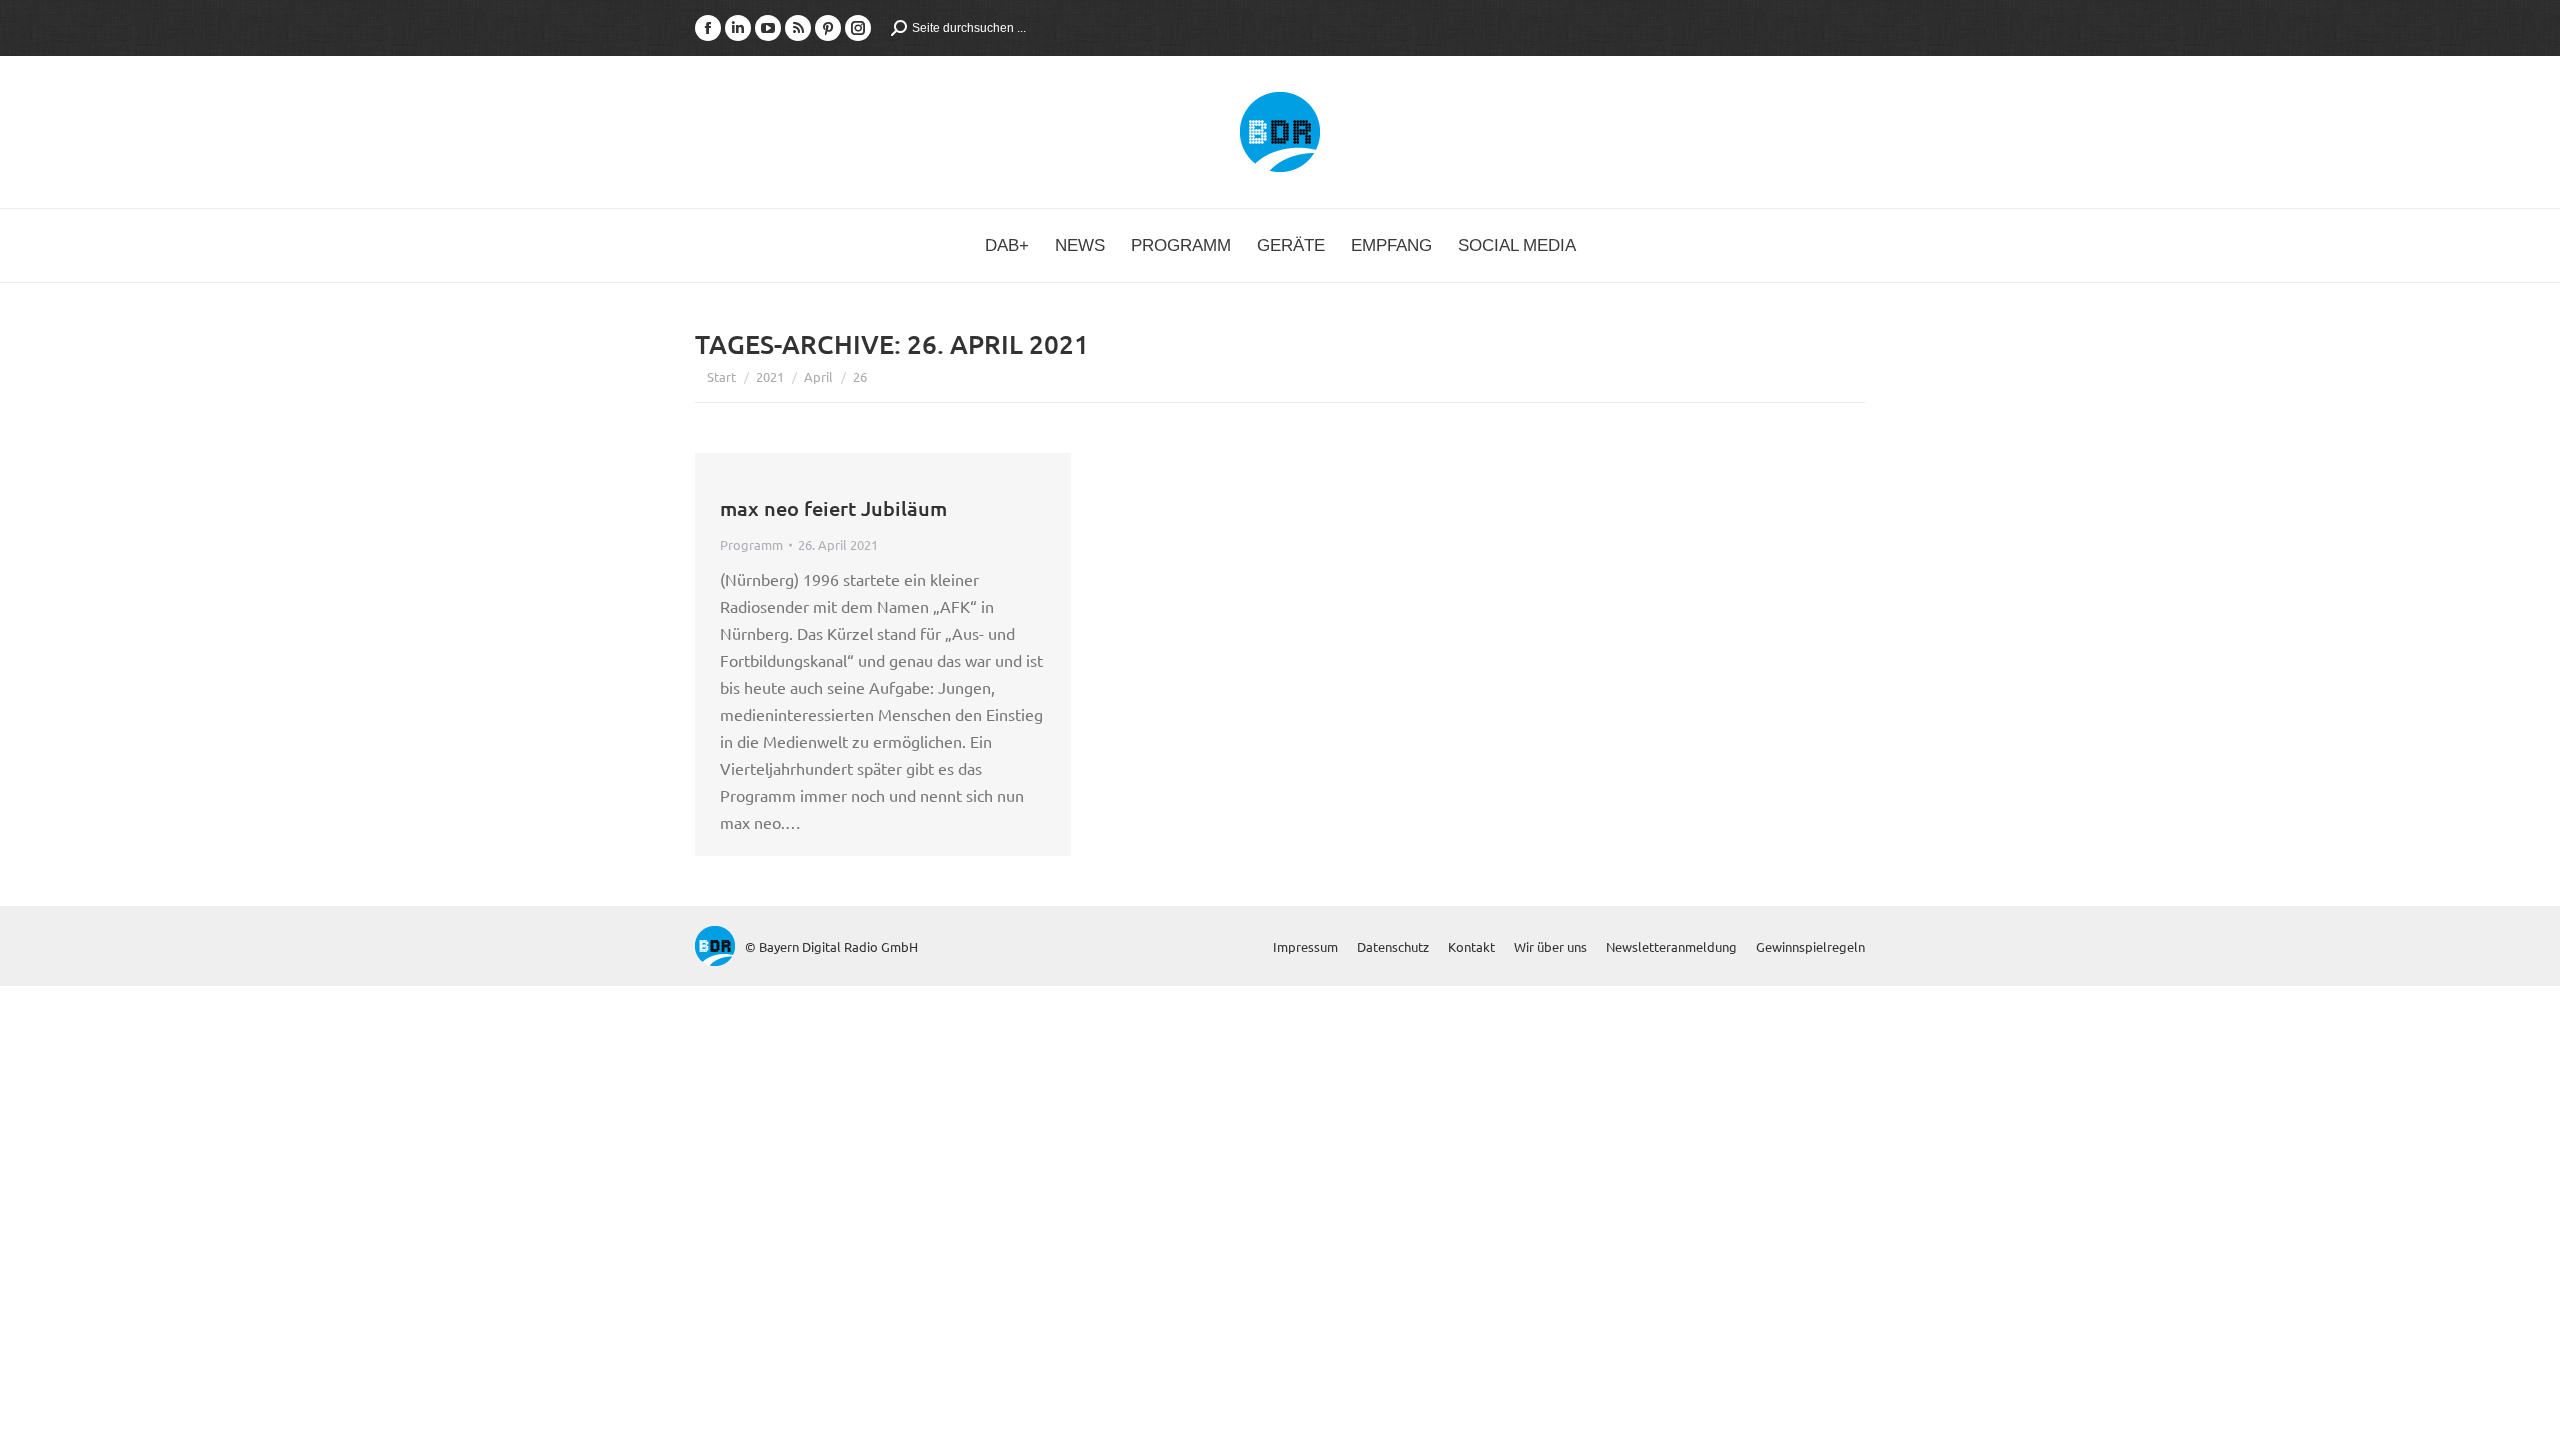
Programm (751, 544)
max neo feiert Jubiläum (833, 508)
